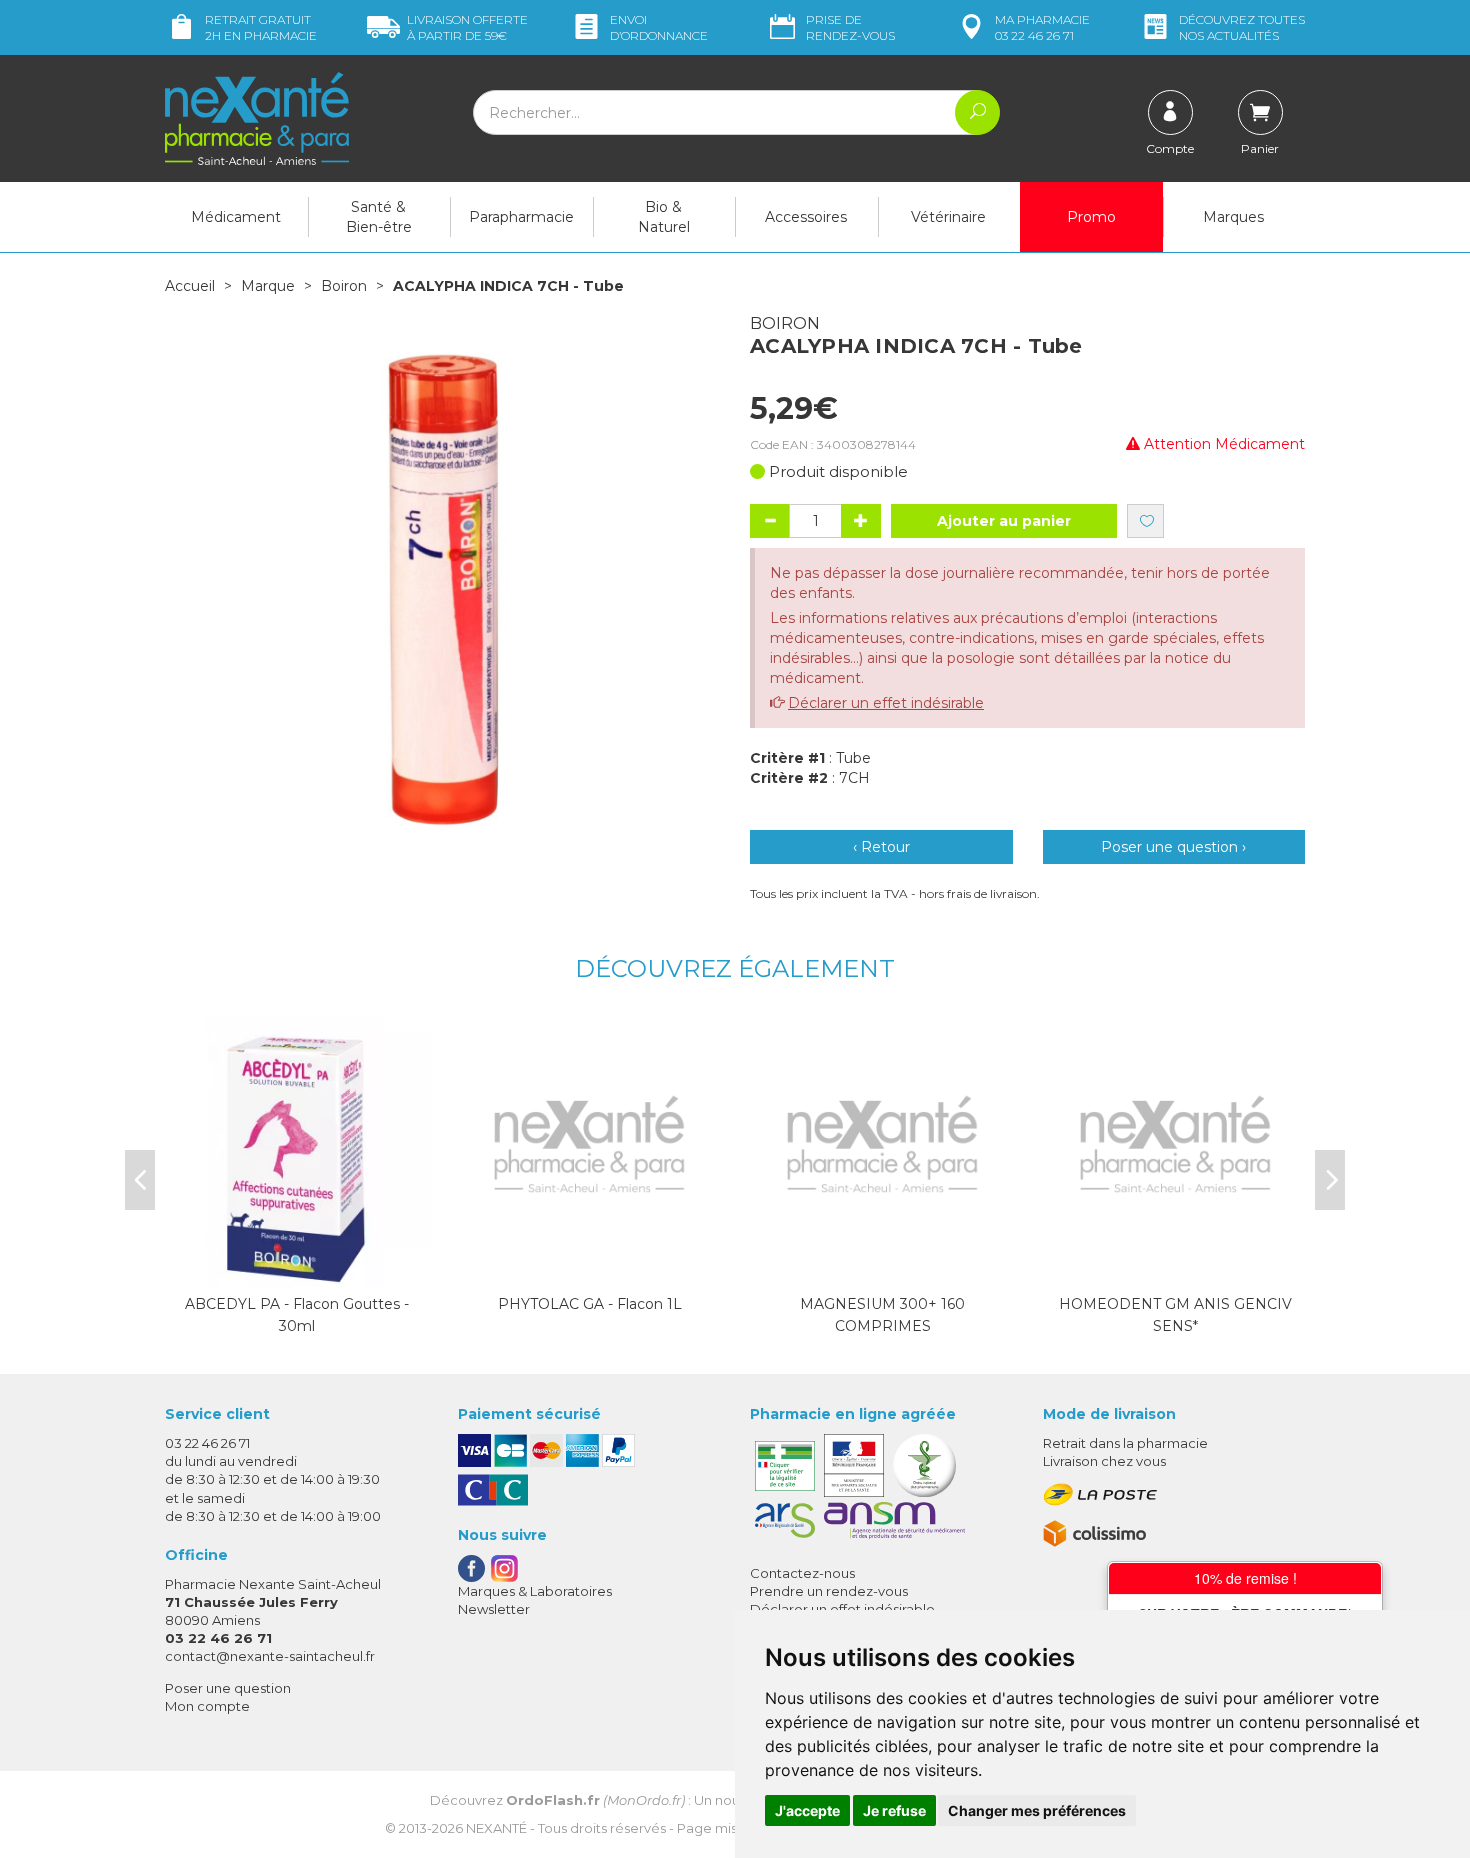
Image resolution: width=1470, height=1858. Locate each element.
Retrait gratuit (261, 27)
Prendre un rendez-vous (829, 1591)
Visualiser (883, 1268)
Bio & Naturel (664, 217)
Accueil (190, 286)
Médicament (236, 217)
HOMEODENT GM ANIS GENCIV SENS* (1175, 1315)
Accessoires (806, 217)
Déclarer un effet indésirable (886, 703)
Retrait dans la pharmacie (1125, 1443)
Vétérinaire (948, 217)
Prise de (850, 27)
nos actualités (1242, 27)
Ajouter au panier (1004, 521)
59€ (467, 27)
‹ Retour (881, 847)
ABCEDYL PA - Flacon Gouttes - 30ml (297, 1315)
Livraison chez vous (1104, 1461)
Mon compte (207, 1706)
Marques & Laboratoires (535, 1591)
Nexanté (496, 1828)
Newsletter (494, 1609)
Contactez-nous (802, 1573)
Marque (268, 286)
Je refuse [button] (894, 1810)
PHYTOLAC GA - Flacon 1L (590, 1304)
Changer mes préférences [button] (1037, 1810)
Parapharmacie (521, 217)
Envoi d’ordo (659, 27)
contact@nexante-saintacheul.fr (270, 1656)
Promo (1091, 217)
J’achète (297, 1268)
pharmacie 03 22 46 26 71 (1042, 27)
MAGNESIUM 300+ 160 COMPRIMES (882, 1315)
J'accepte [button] (807, 1810)
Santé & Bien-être (379, 217)
